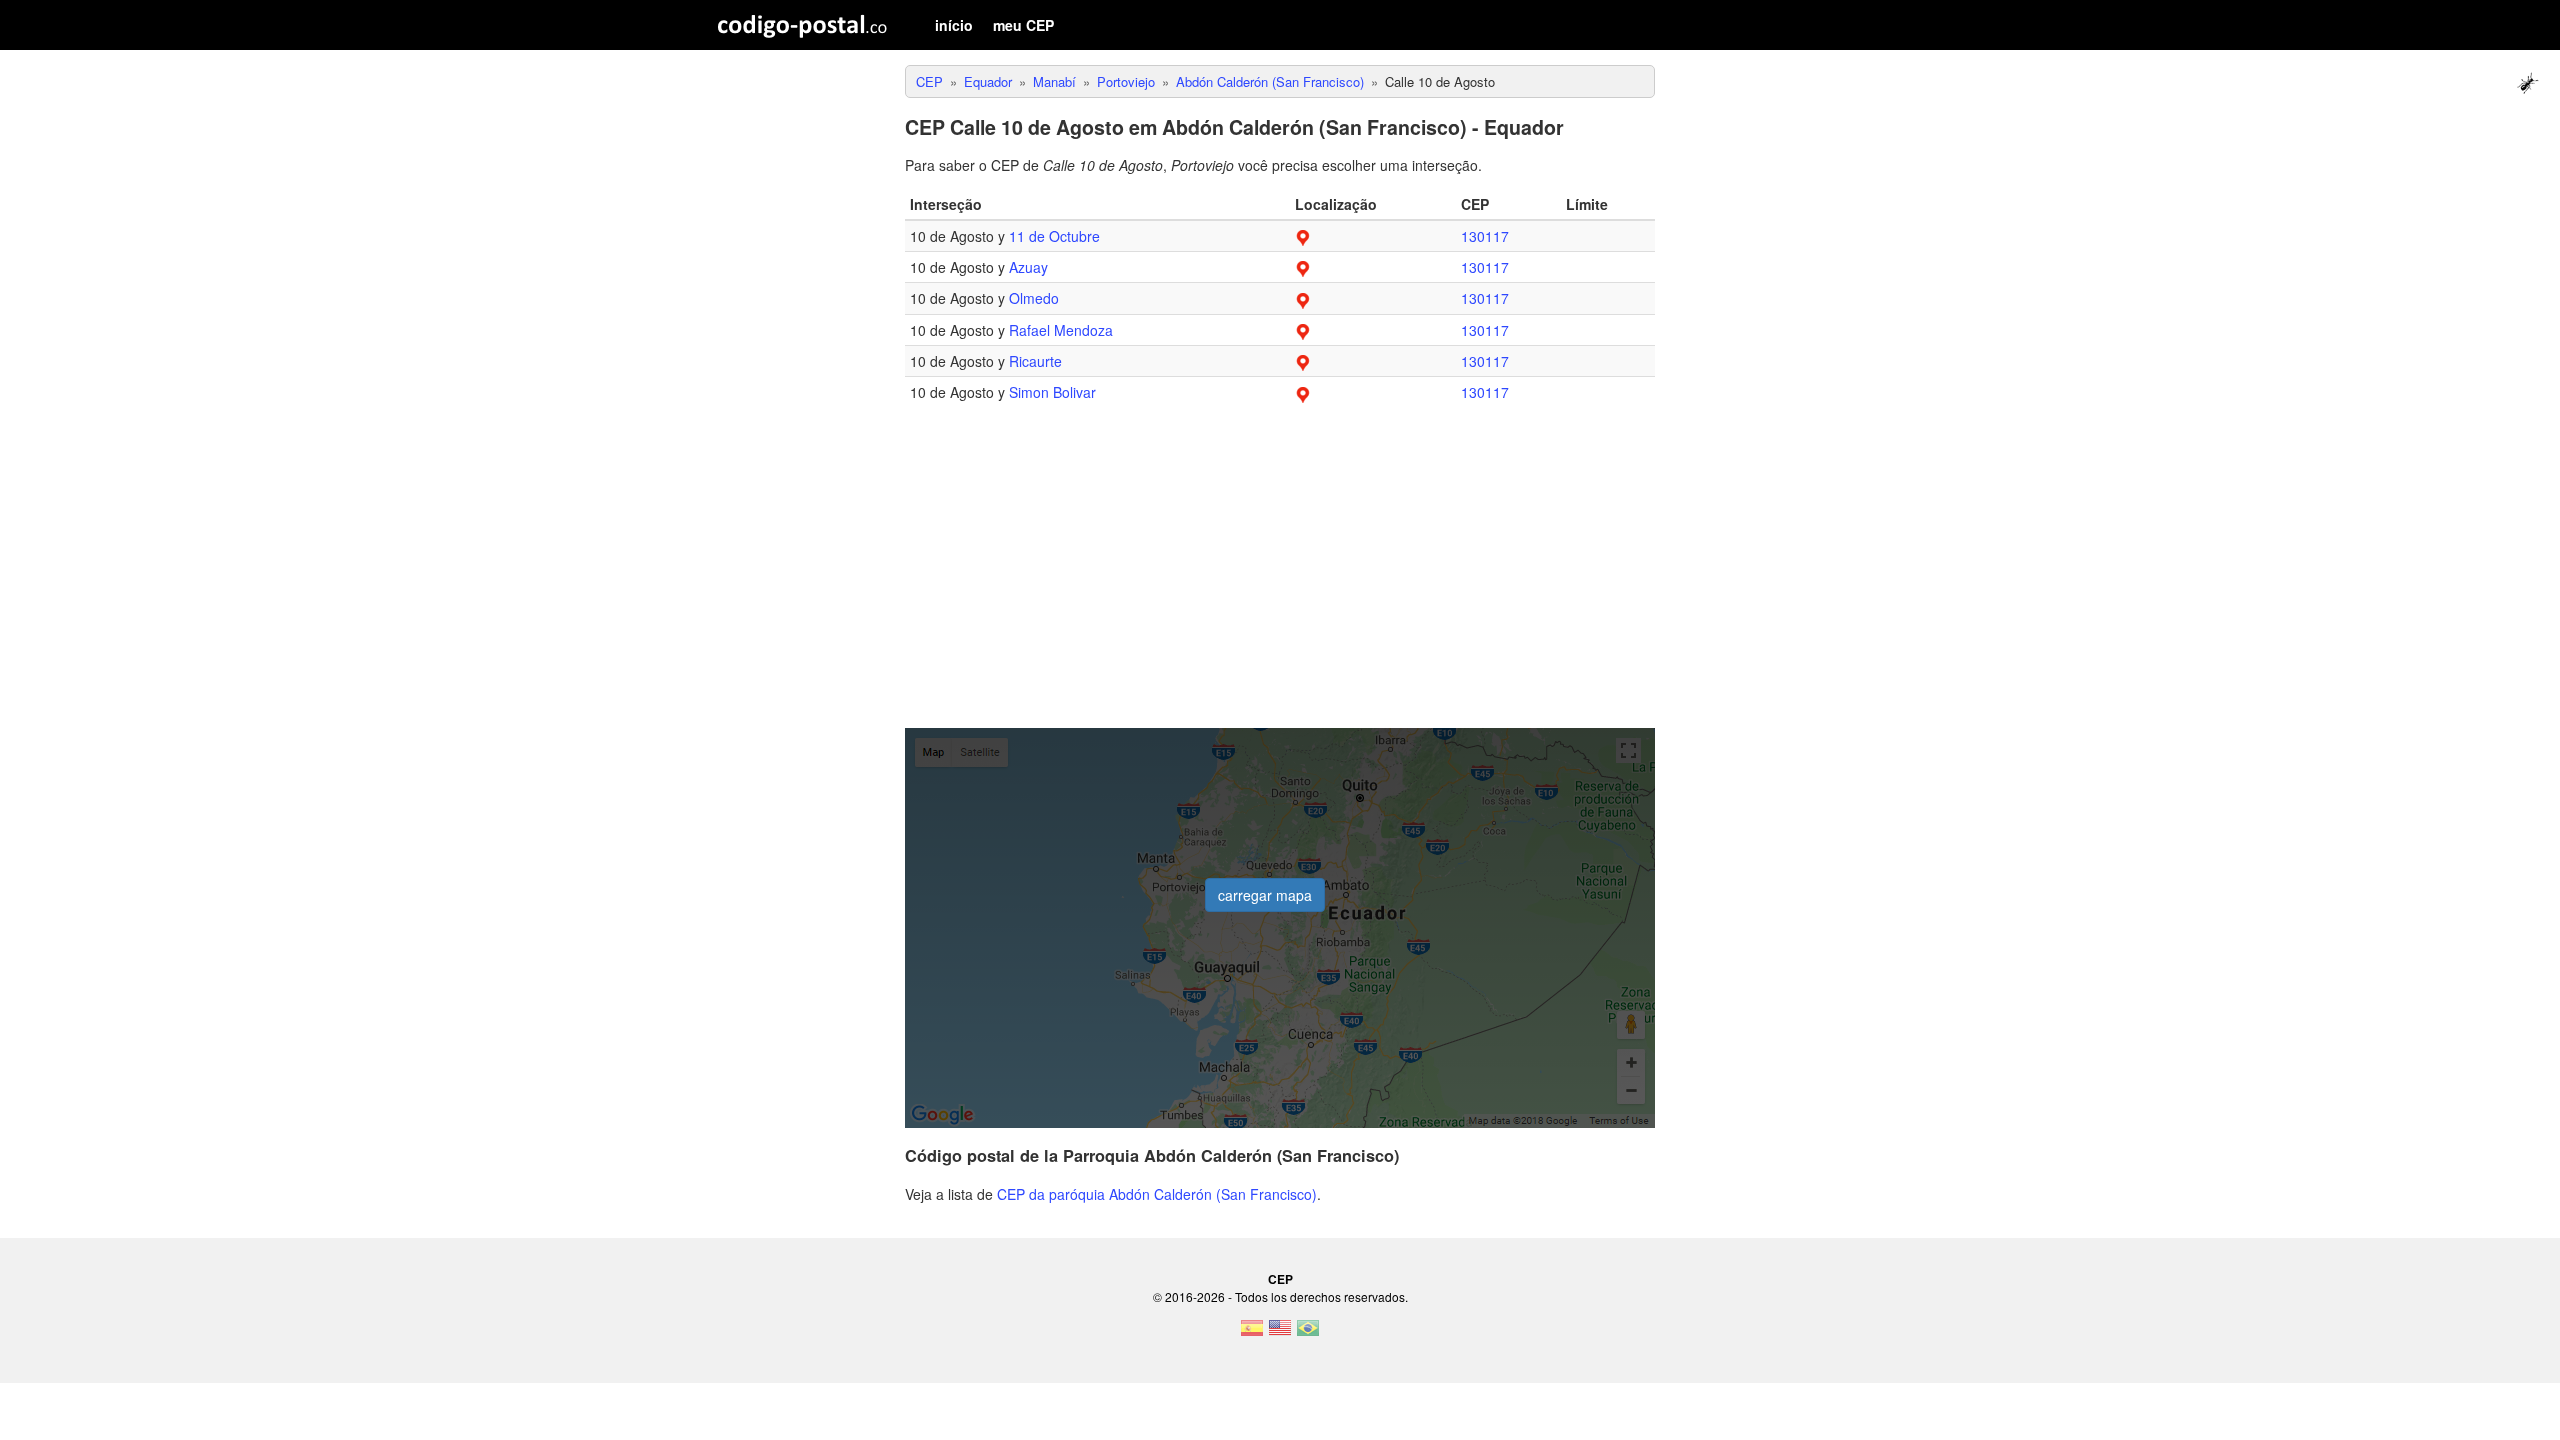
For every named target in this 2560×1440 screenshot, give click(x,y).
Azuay (1028, 267)
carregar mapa (1265, 895)
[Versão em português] (1308, 1334)
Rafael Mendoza (1061, 330)
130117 (1485, 236)
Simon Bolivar (1052, 392)
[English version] (1280, 1334)
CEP (1280, 1279)
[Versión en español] (1252, 1334)
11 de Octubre (1054, 236)
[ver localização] (1303, 236)
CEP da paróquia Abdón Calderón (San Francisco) (1157, 1194)
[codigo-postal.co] (802, 25)
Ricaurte (1035, 361)
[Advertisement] (1280, 578)
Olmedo (1034, 298)
